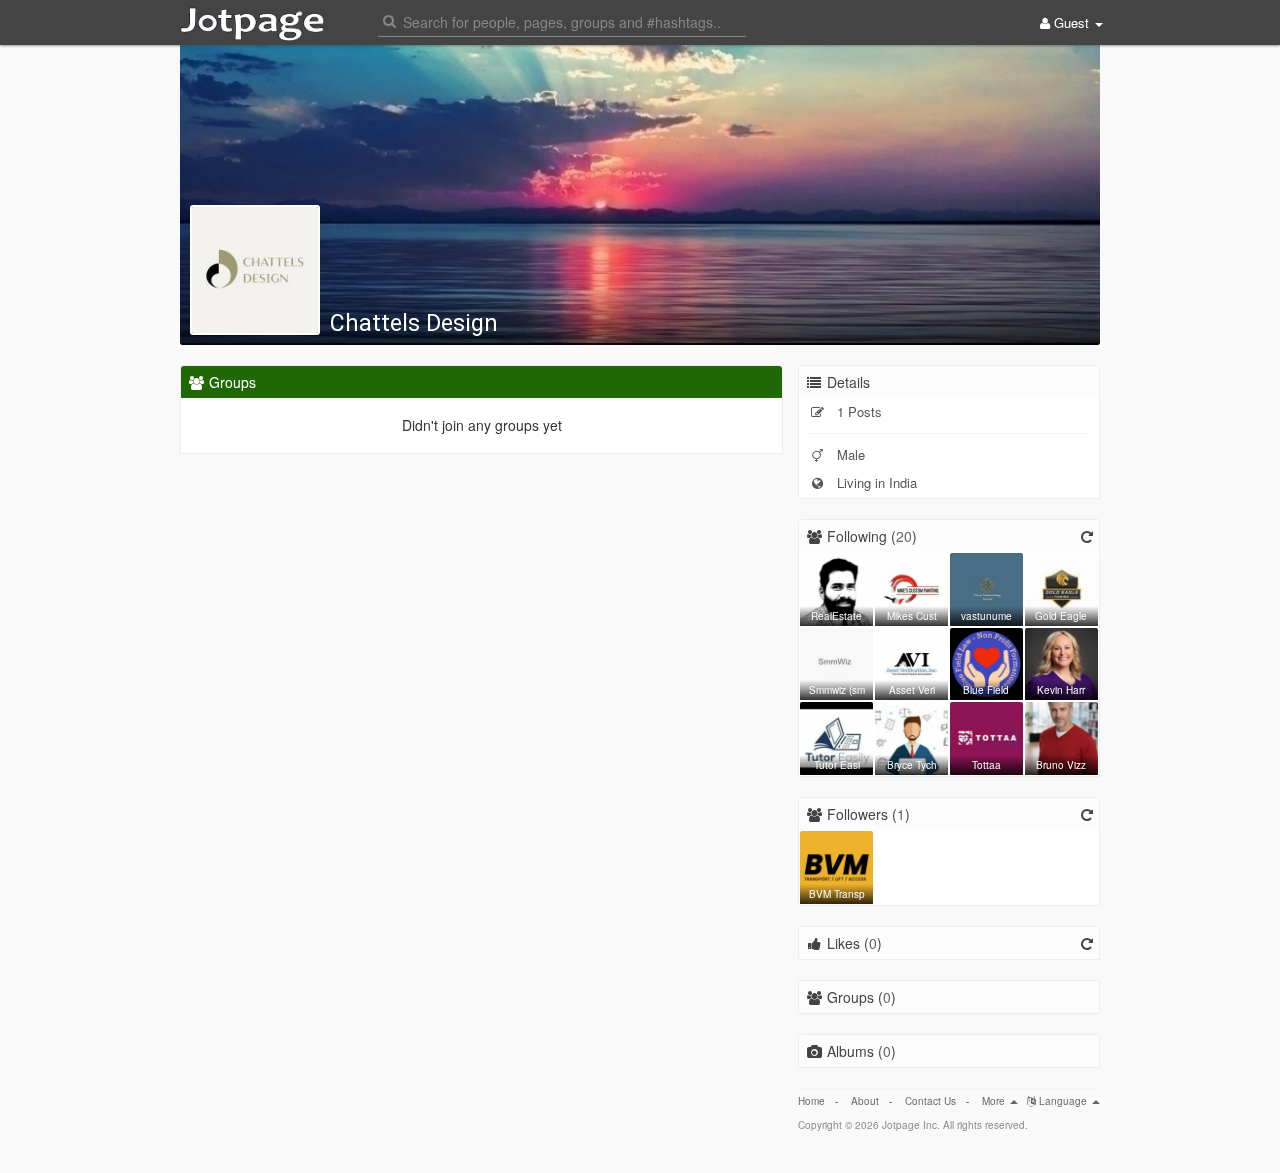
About (865, 1101)
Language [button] (1063, 1101)
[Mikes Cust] (911, 587)
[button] (562, 20)
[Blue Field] (986, 662)
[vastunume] (986, 587)
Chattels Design (414, 323)
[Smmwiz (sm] (836, 662)
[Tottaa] (986, 736)
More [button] (995, 1101)
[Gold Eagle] (1061, 587)
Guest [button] (1071, 22)
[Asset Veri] (911, 662)
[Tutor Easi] (836, 736)
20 (904, 536)
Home (811, 1101)
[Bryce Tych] (911, 736)
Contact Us (930, 1101)
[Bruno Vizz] (1061, 736)
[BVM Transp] (836, 865)
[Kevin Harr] (1061, 662)
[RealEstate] (836, 587)
